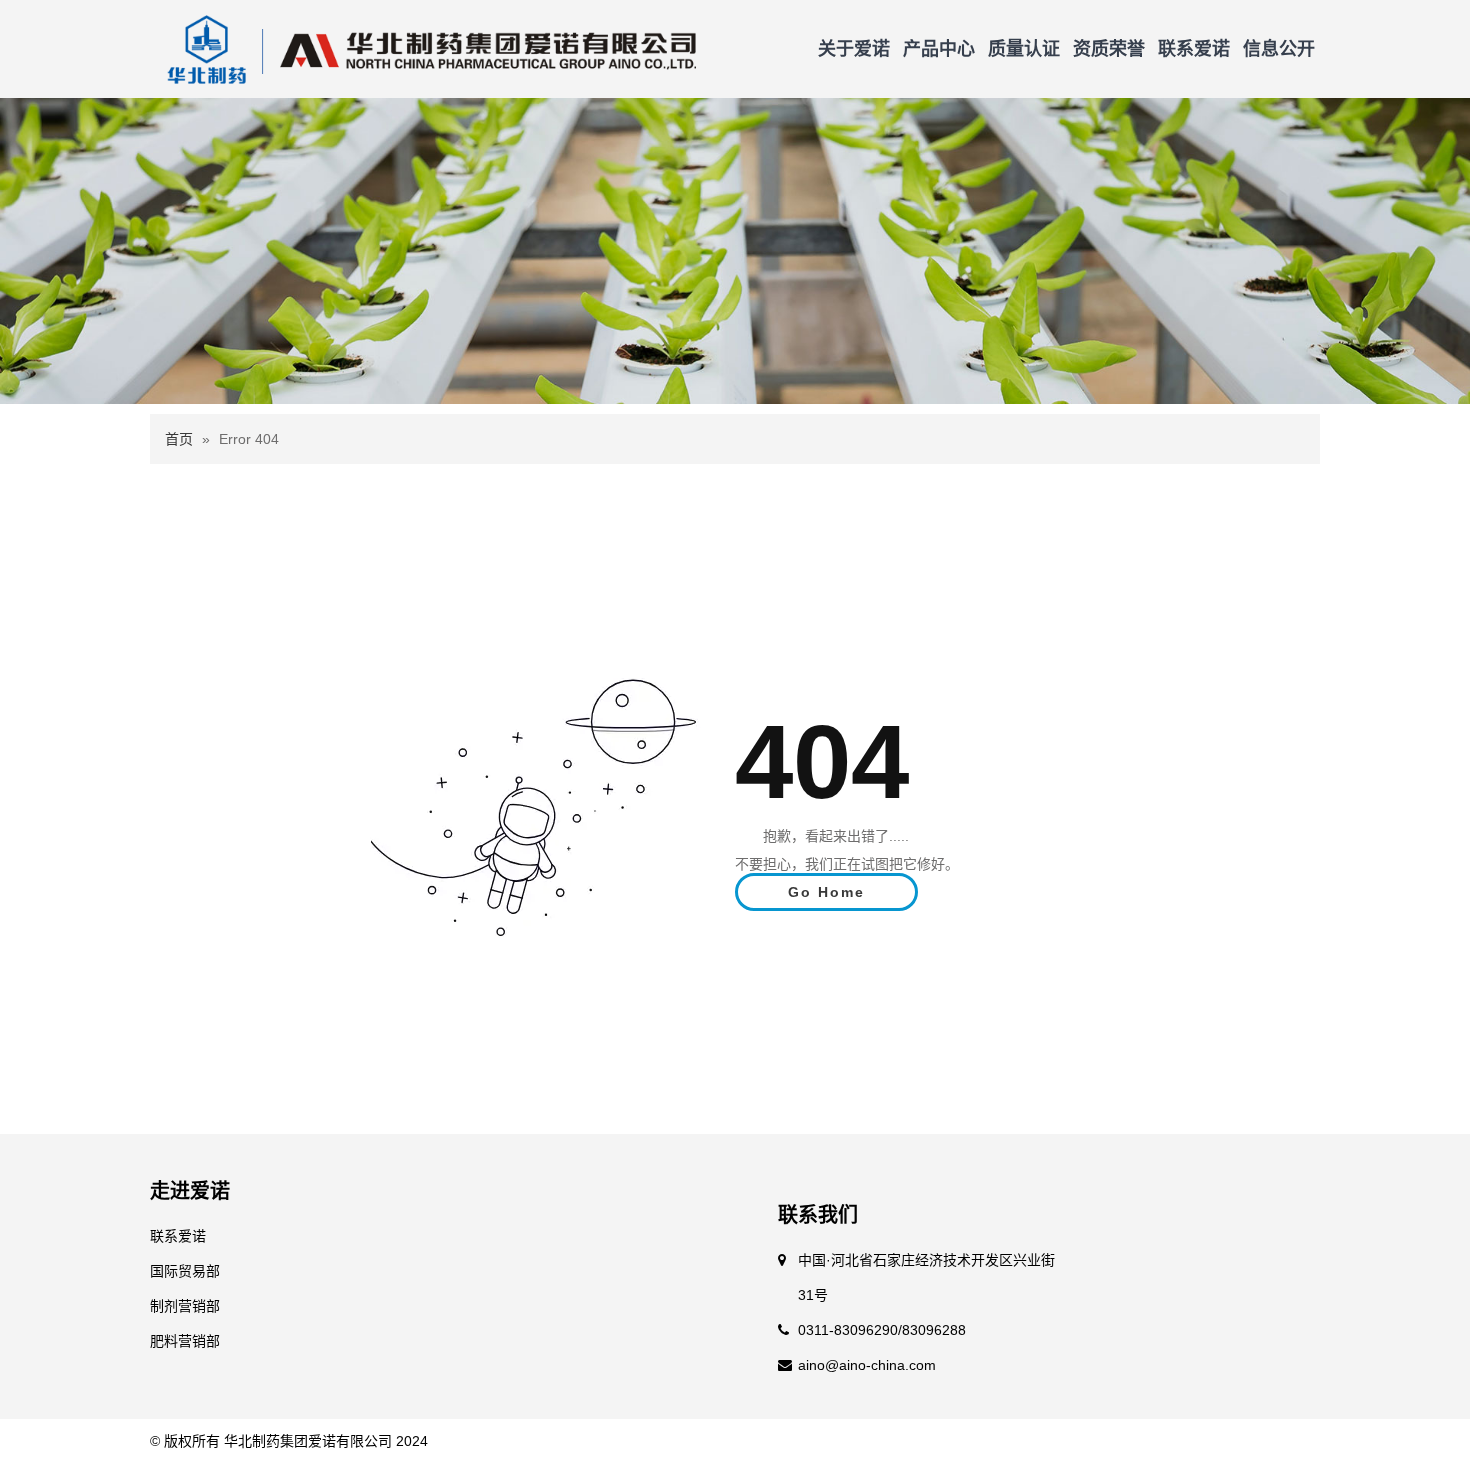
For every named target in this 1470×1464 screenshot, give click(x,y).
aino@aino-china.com (867, 1365)
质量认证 (1024, 49)
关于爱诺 (854, 49)
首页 (179, 439)
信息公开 (1279, 49)
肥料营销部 (185, 1341)
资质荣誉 (1109, 49)
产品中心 (939, 49)
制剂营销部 (185, 1306)
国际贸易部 (185, 1271)
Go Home (826, 892)
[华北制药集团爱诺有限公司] (424, 48)
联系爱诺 (1194, 49)
